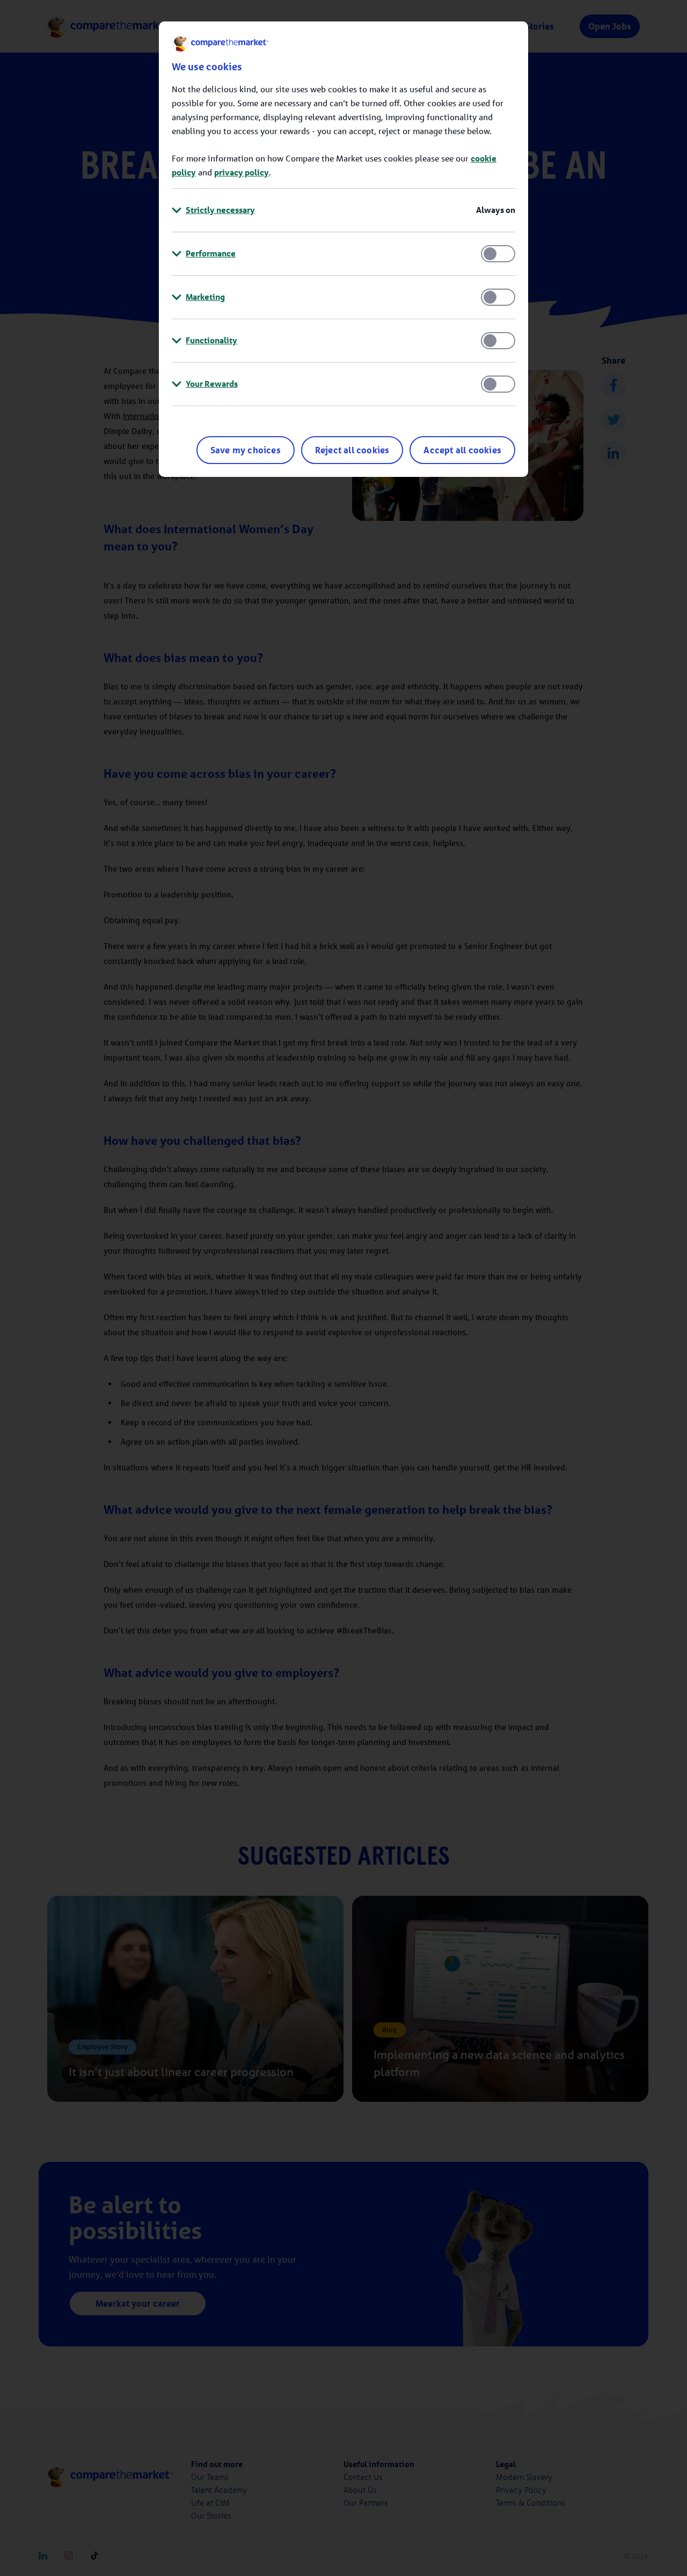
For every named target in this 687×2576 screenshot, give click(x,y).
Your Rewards (212, 384)
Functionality (211, 340)
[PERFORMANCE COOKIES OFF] (498, 254)
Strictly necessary (220, 210)
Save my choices (246, 450)
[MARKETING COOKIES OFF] (498, 297)
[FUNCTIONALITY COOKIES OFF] (498, 341)
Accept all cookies (462, 450)
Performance (211, 253)
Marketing (205, 297)
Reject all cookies (352, 450)
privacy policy (242, 172)
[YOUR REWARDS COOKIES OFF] (498, 384)
